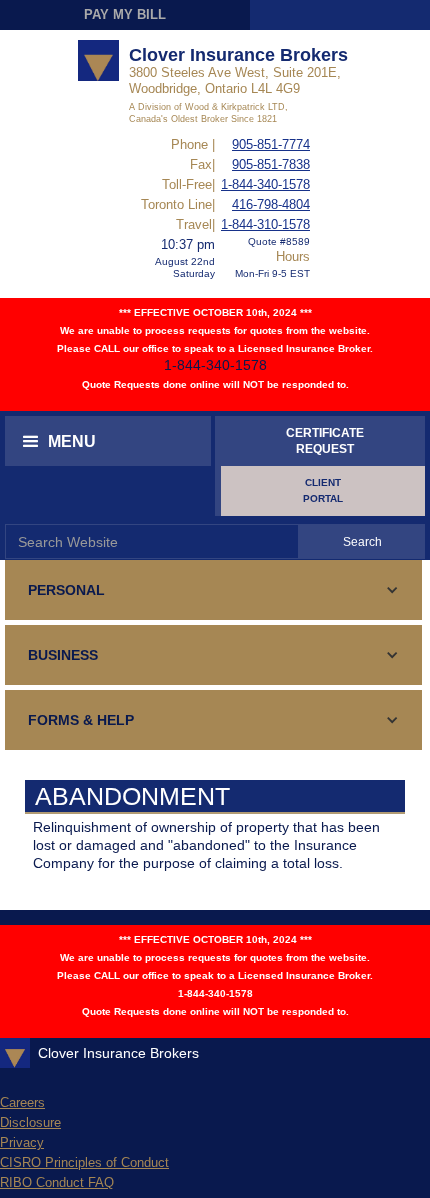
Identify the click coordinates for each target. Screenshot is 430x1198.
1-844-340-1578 (265, 184)
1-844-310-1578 (265, 224)
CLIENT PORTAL (323, 490)
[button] (108, 441)
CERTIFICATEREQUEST (325, 441)
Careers (22, 1102)
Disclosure (30, 1122)
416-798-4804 (271, 204)
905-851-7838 (271, 164)
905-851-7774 (271, 144)
